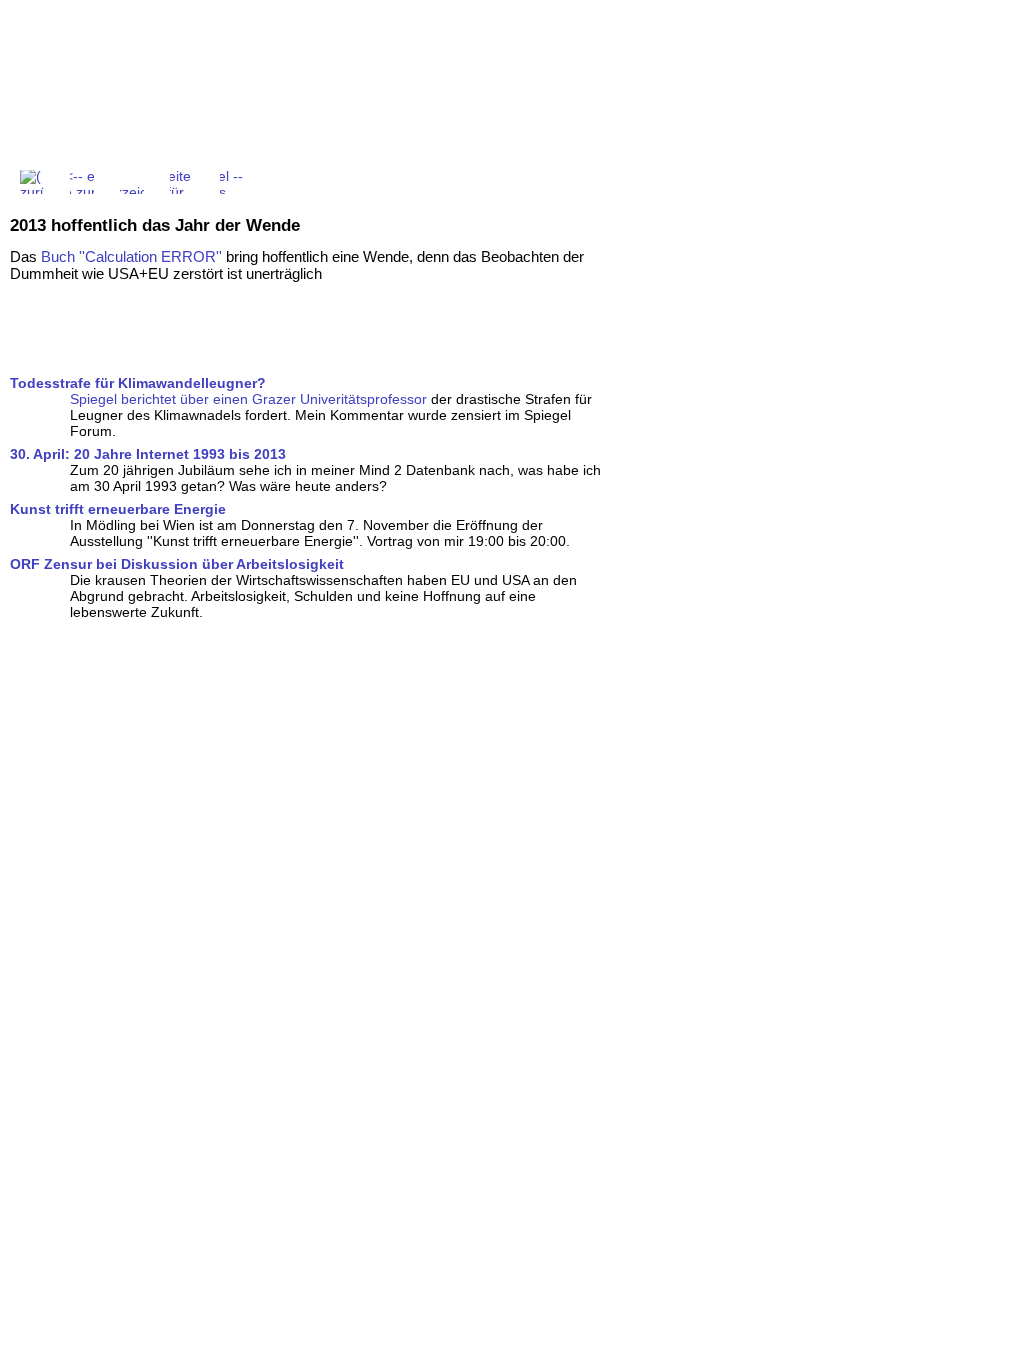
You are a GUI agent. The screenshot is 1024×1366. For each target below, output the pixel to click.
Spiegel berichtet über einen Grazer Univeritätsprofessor (248, 399)
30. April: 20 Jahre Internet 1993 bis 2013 (148, 454)
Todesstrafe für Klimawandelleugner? (138, 383)
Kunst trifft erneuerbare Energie (118, 509)
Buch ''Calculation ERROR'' (131, 256)
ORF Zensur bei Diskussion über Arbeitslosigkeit (177, 564)
